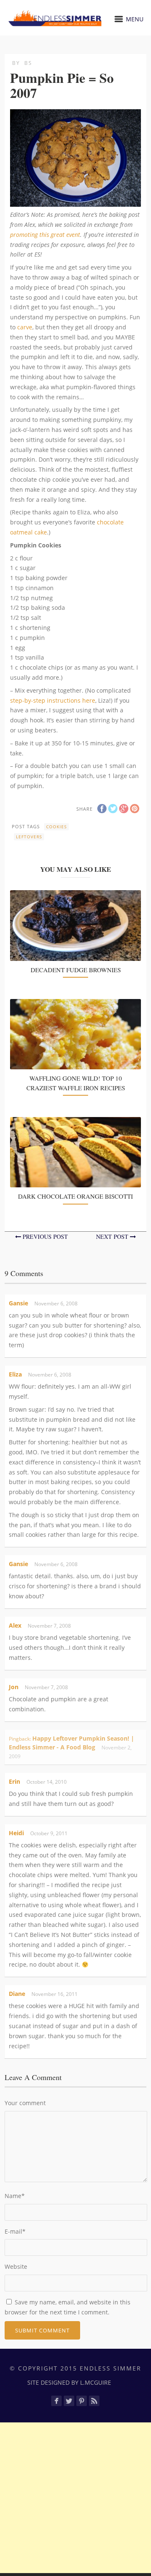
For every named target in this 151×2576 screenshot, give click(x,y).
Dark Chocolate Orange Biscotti (75, 1196)
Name (15, 2196)
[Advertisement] (75, 2498)
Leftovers (29, 837)
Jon (14, 1687)
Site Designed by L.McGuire (69, 2382)
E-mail (15, 2231)
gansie (18, 1303)
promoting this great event (45, 235)
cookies (56, 827)
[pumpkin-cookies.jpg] (75, 202)
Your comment (25, 2103)
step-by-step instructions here (53, 700)
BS (28, 63)
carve (25, 327)
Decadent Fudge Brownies (76, 970)
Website (16, 2267)
